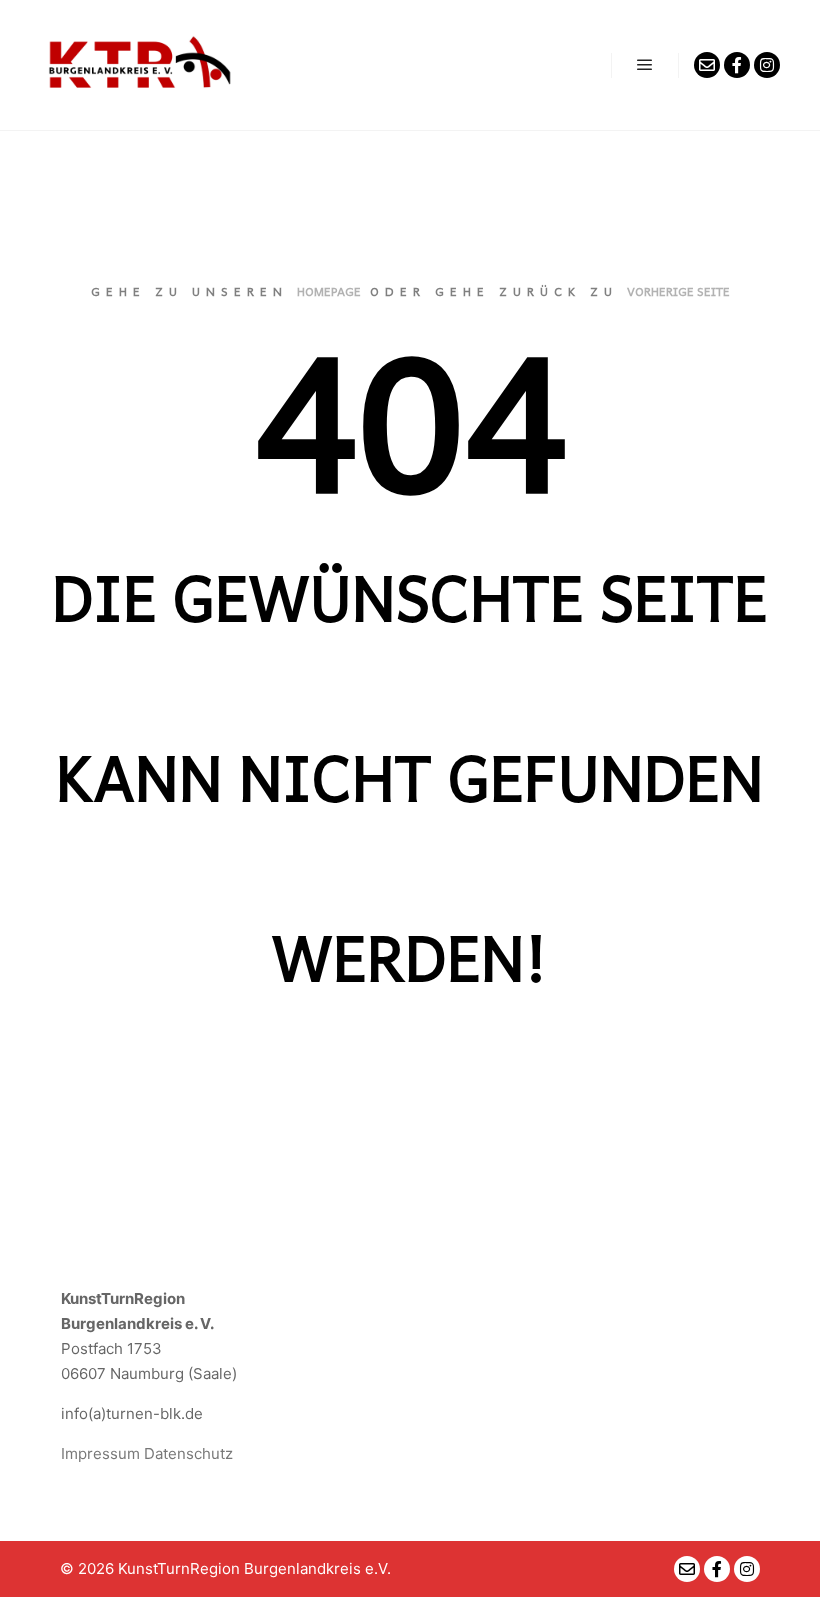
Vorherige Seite (678, 291)
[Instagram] (767, 65)
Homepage (329, 291)
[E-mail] (707, 65)
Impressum (100, 1453)
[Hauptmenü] (645, 65)
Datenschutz (188, 1453)
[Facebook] (737, 65)
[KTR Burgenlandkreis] (140, 65)
